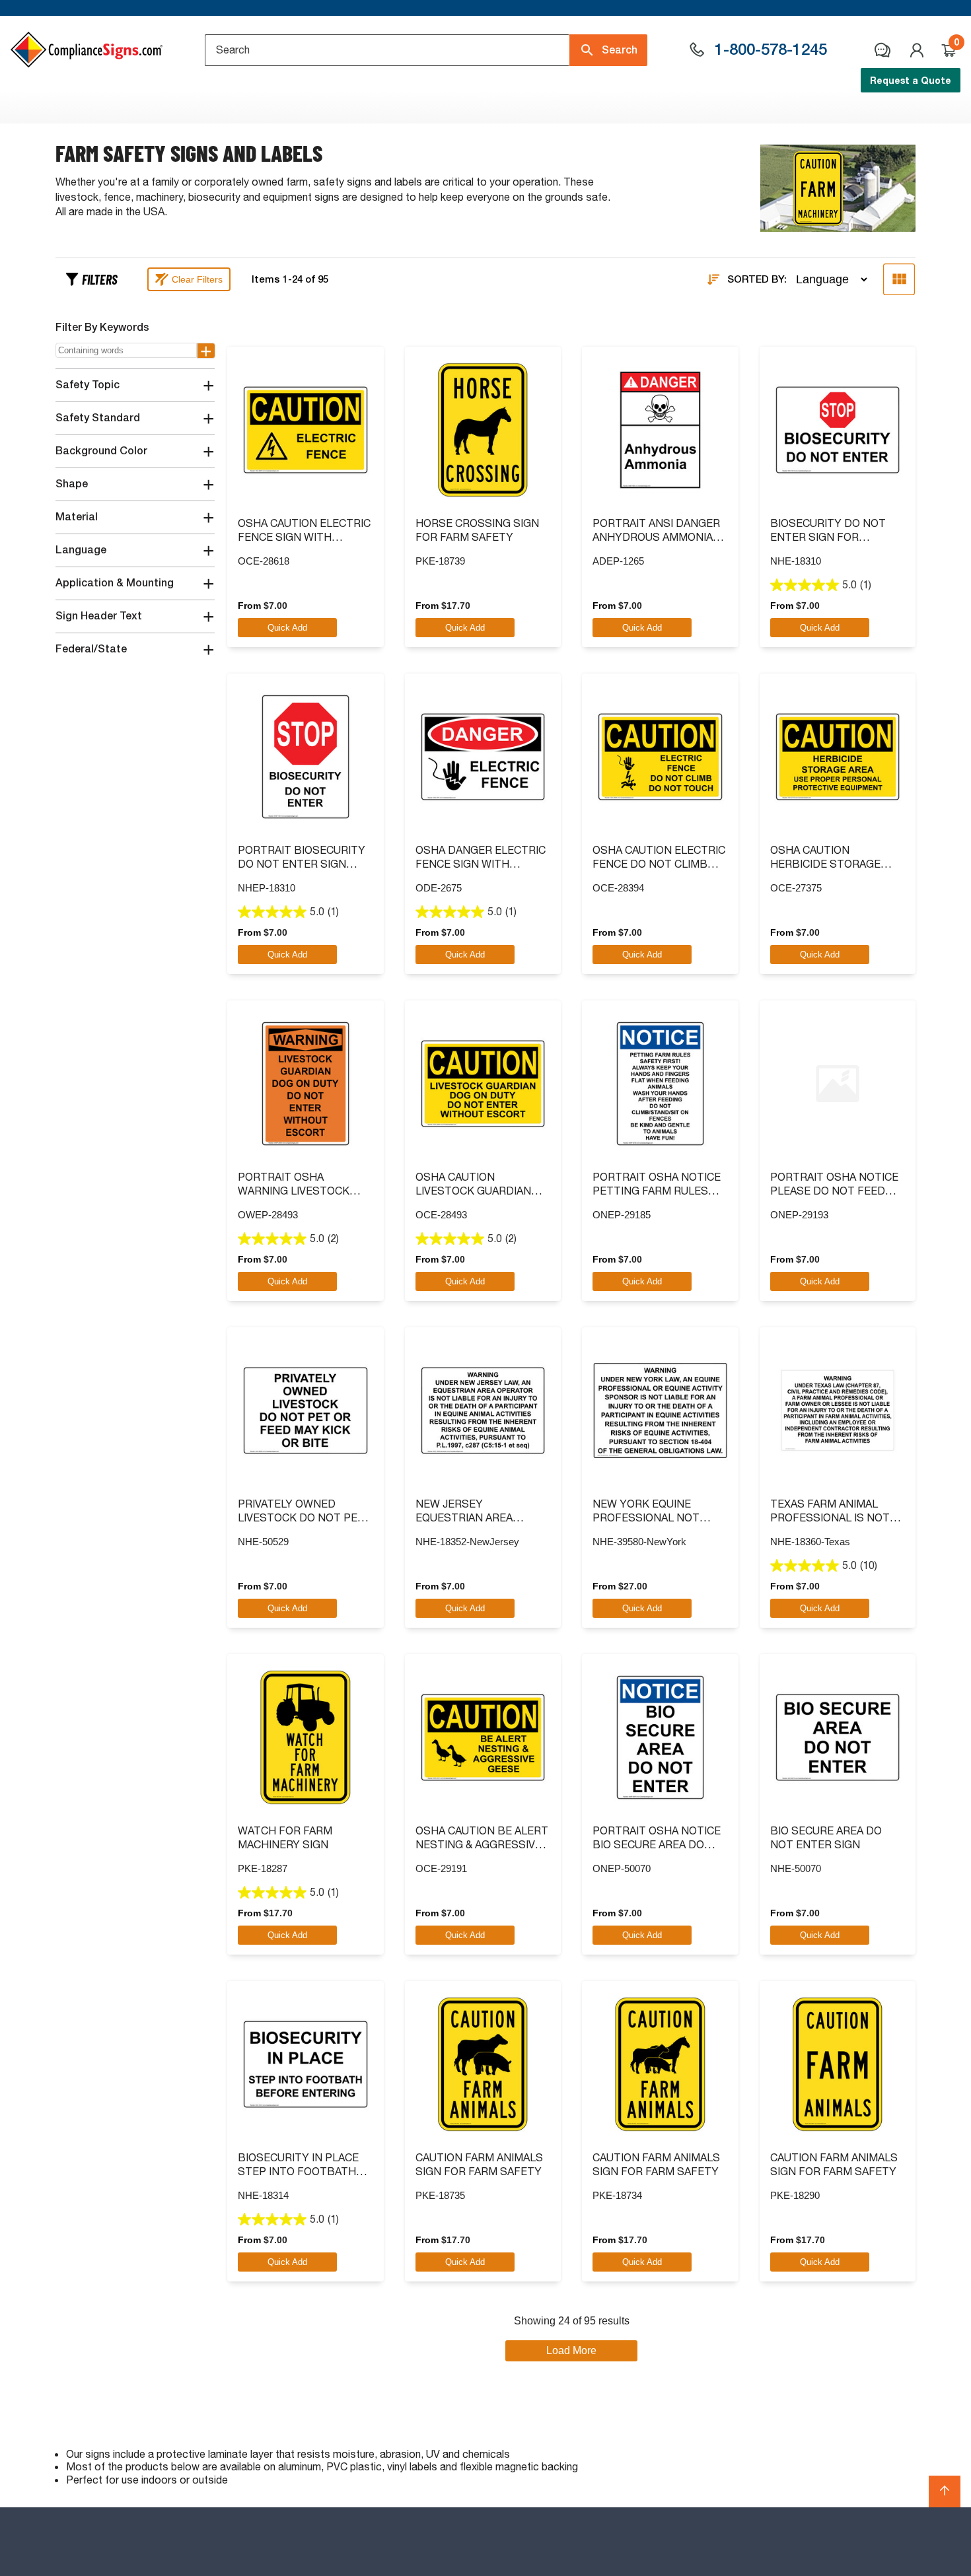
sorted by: (757, 279)
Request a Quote (911, 80)
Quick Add (287, 628)
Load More (571, 2350)
